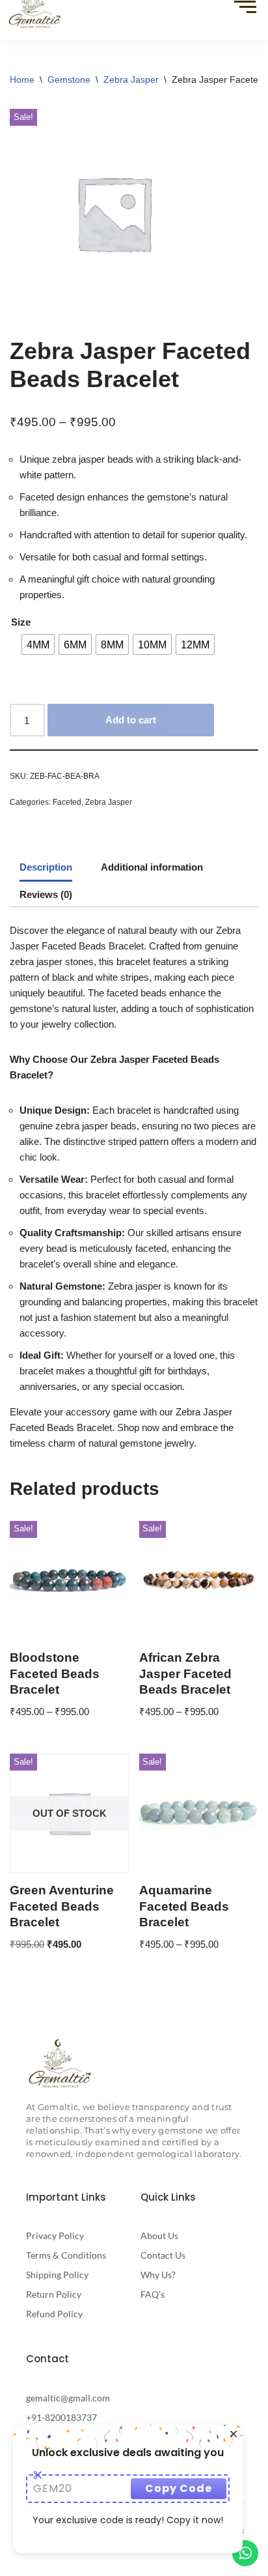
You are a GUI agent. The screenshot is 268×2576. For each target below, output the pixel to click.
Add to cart (131, 720)
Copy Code (179, 2488)
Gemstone (69, 80)
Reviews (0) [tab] (46, 894)
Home (22, 80)
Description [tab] (46, 867)
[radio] (38, 644)
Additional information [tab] (152, 867)
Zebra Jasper (131, 80)
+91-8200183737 (61, 2417)
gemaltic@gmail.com (68, 2398)
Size (21, 622)
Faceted (67, 802)
